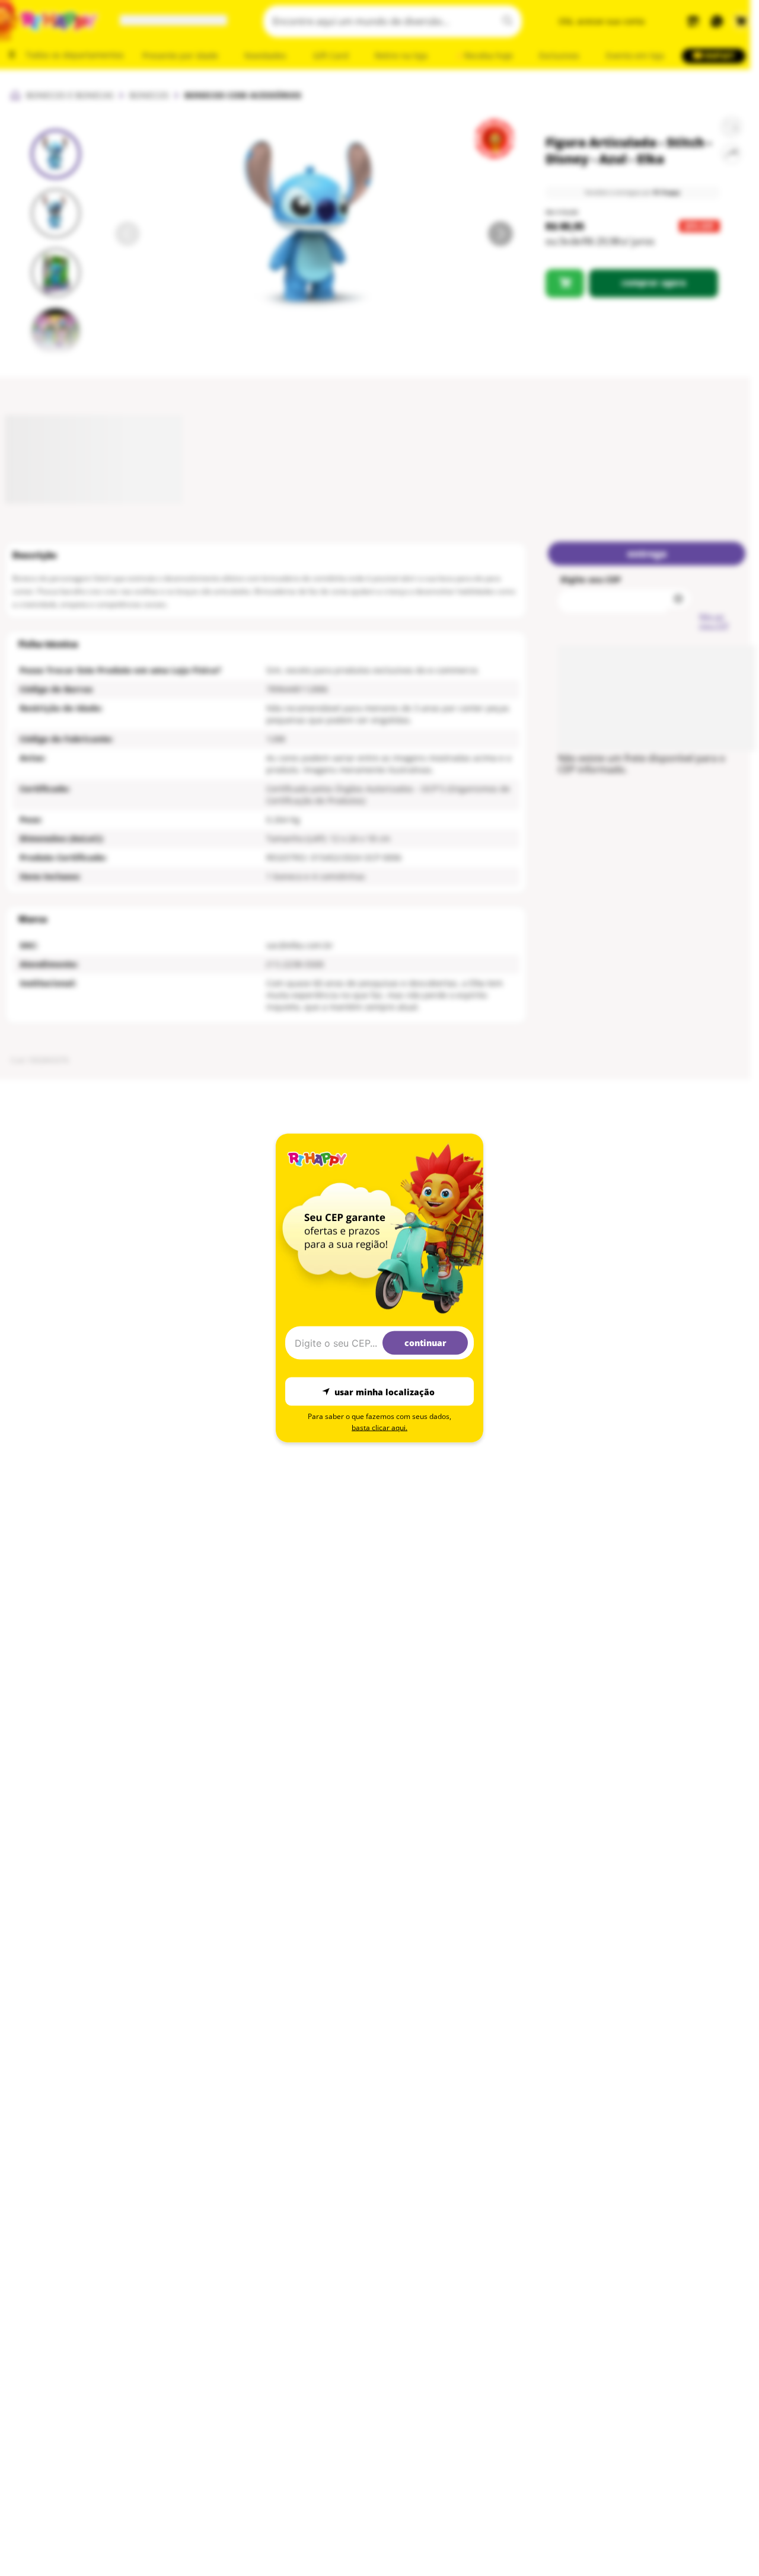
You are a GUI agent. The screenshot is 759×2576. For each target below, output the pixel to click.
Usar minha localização (385, 1391)
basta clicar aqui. (379, 1428)
